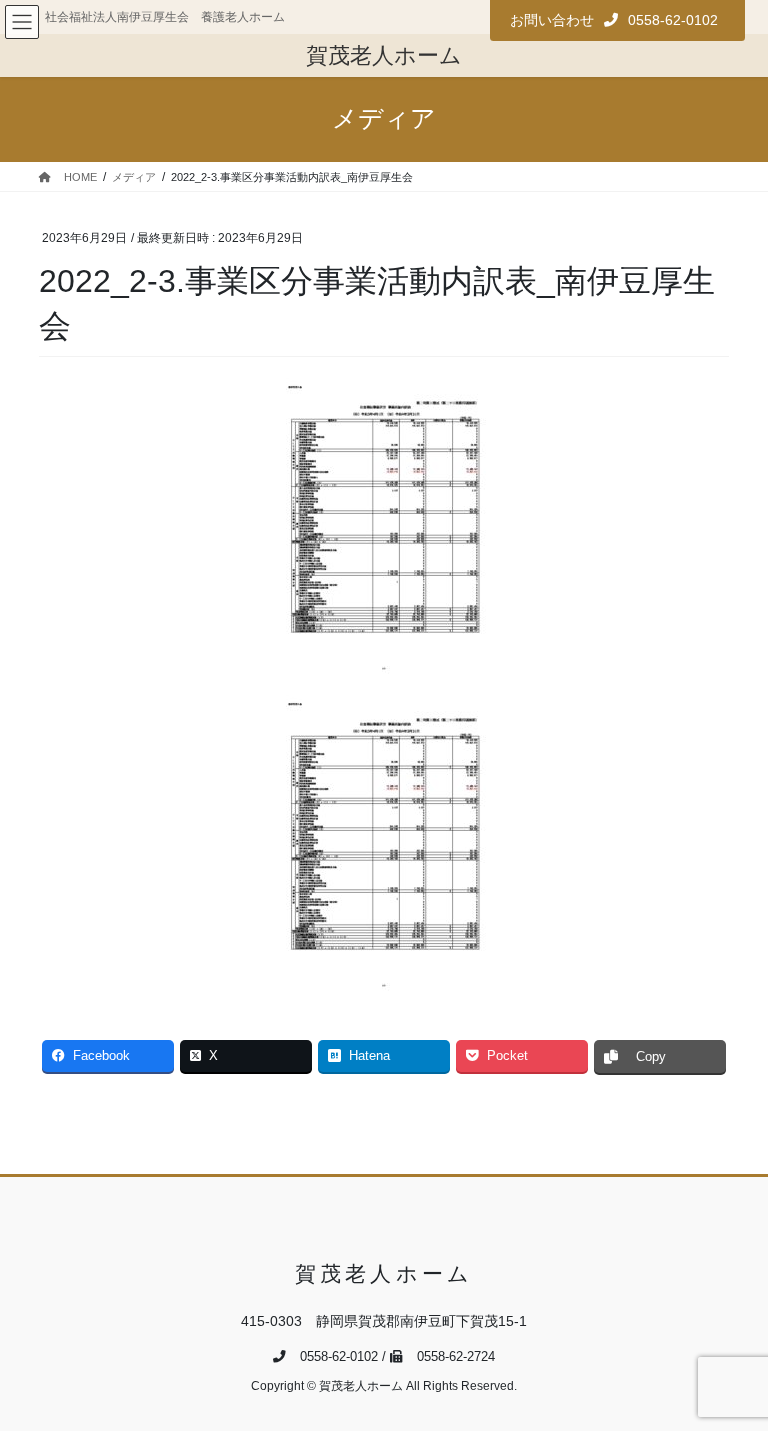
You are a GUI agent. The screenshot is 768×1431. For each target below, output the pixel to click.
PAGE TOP (731, 1370)
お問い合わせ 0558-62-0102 (614, 20)
